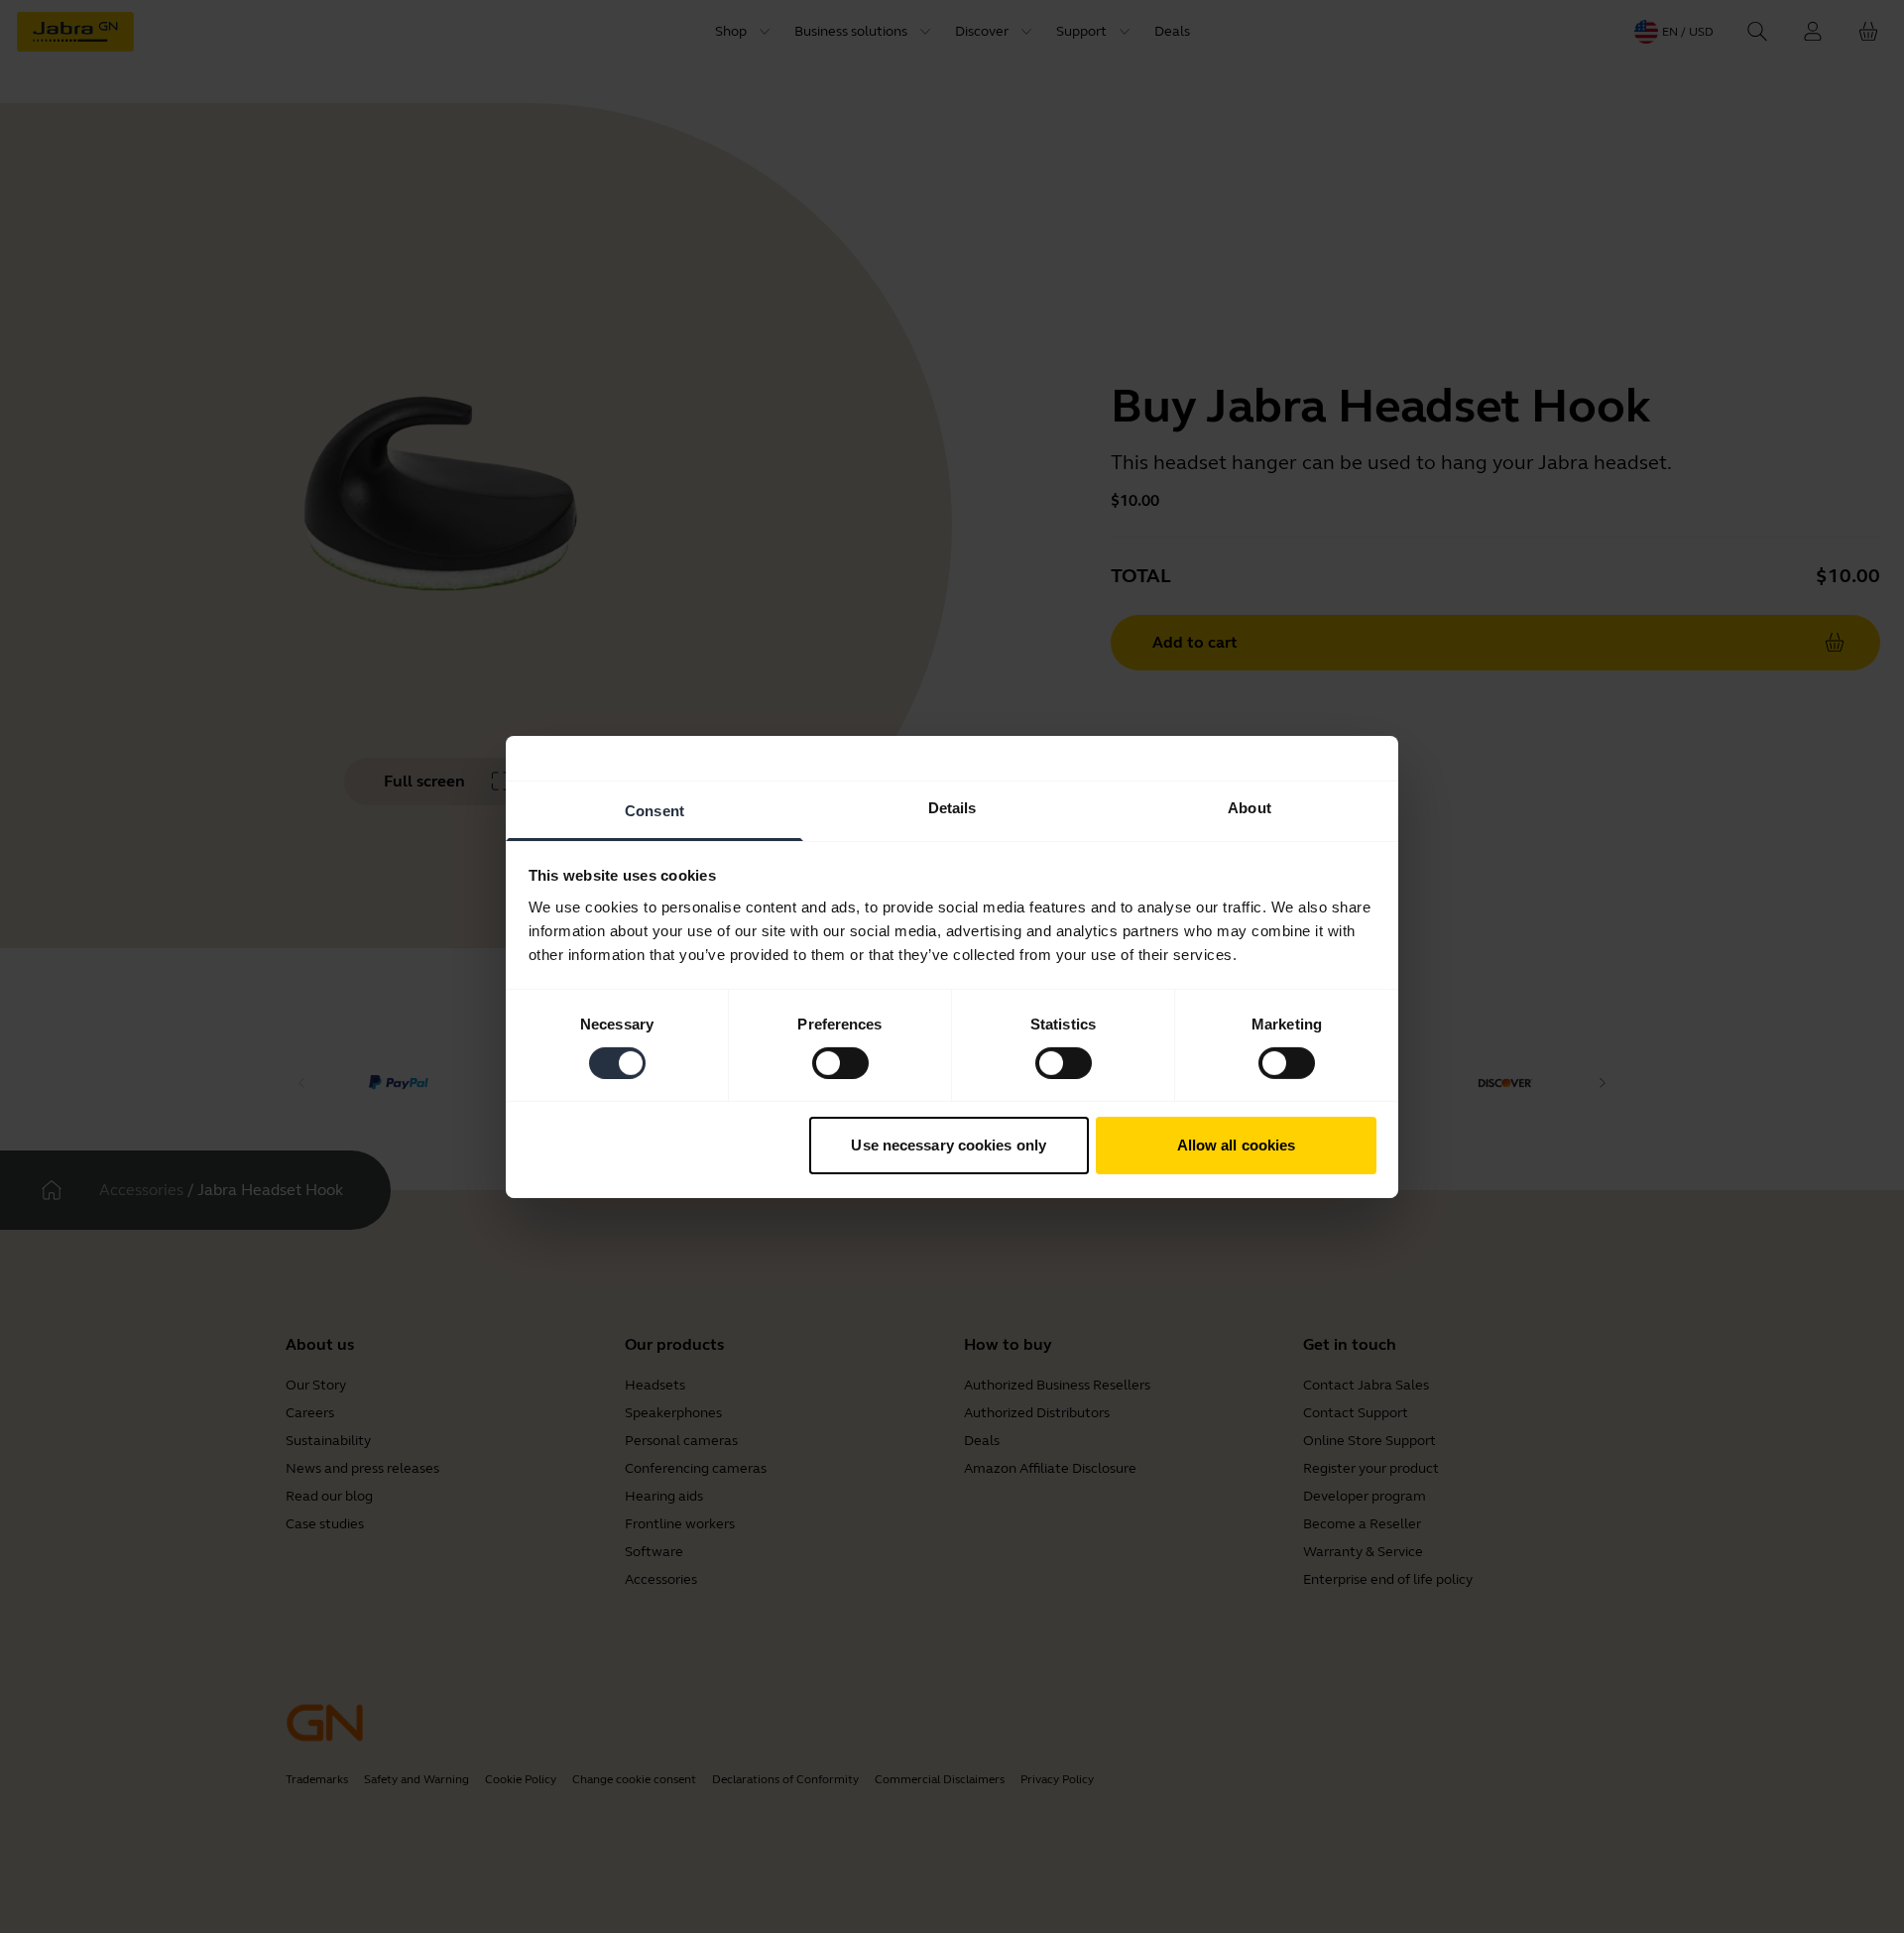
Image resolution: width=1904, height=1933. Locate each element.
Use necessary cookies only (949, 1145)
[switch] (840, 1063)
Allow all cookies (1237, 1145)
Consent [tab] (654, 810)
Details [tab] (952, 807)
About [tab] (1249, 807)
